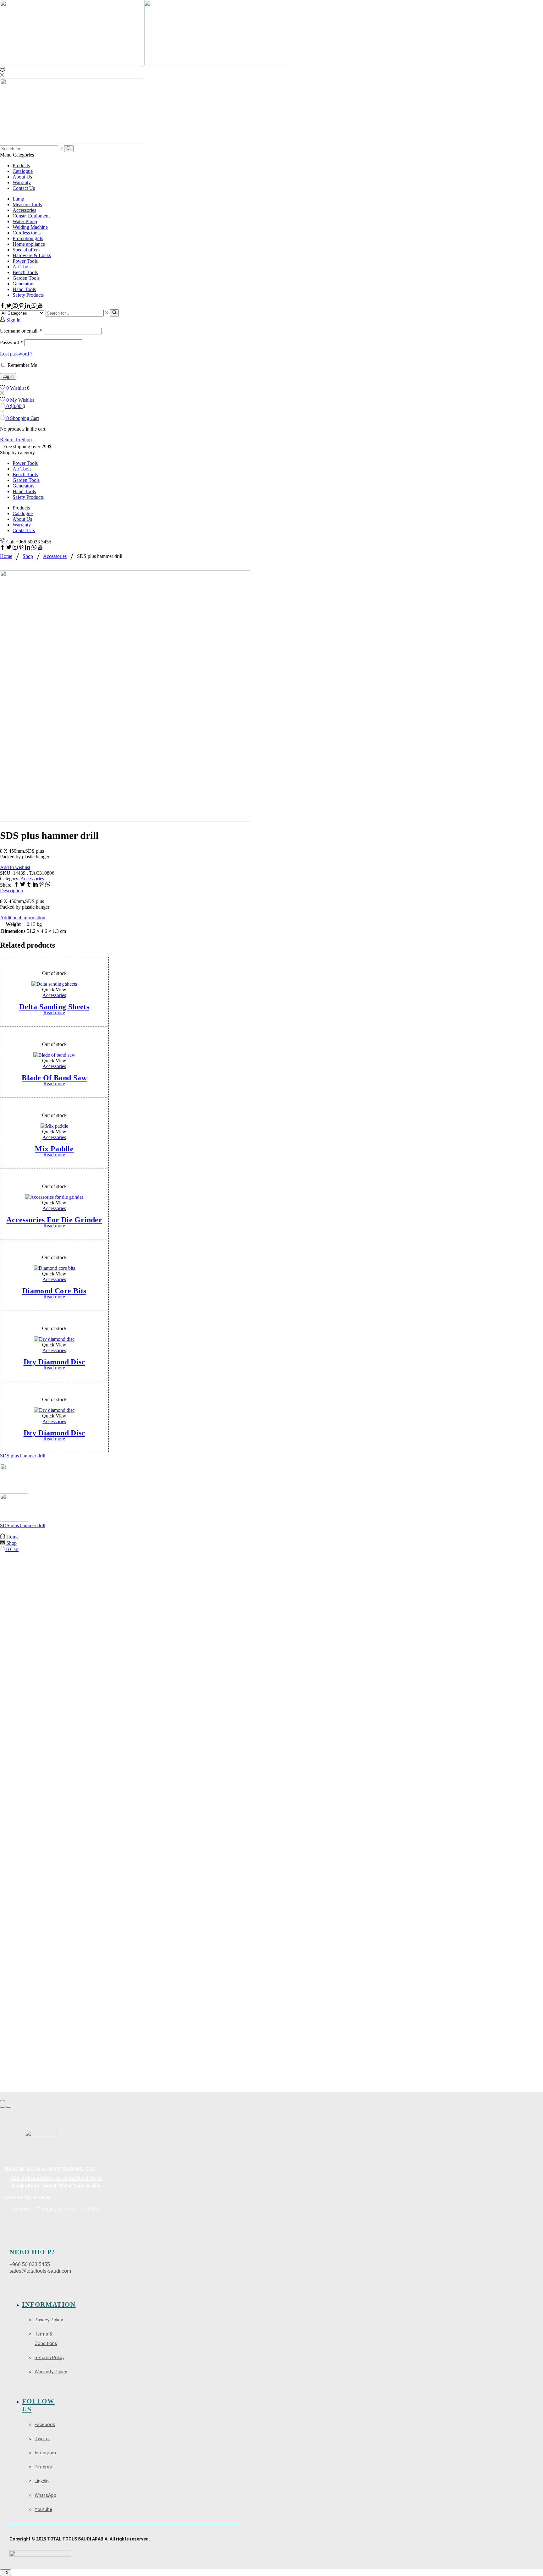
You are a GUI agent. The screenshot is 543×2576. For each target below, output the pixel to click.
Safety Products (28, 295)
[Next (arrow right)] (9, 2107)
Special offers (26, 250)
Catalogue (23, 171)
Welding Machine (30, 227)
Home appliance (29, 244)
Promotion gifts (28, 238)
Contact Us (24, 188)
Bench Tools (25, 272)
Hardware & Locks (32, 255)
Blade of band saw (54, 1078)
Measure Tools (27, 204)
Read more (54, 1013)
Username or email (21, 331)
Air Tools (22, 267)
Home (6, 556)
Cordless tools (27, 233)
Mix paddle (54, 1149)
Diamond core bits (54, 1291)
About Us (22, 177)
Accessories (24, 210)
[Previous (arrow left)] (3, 2107)
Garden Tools (26, 278)
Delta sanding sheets (54, 1007)
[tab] (271, 891)
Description (11, 891)
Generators (23, 284)
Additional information (23, 918)
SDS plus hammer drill (23, 1456)
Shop (28, 556)
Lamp (18, 199)
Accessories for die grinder (54, 1220)
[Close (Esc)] (3, 2101)
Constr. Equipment (31, 216)
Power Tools (25, 261)
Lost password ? (16, 354)
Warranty (22, 182)
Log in (8, 376)
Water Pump (25, 221)
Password (11, 342)
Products (21, 165)
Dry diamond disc (54, 1362)
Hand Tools (24, 289)
